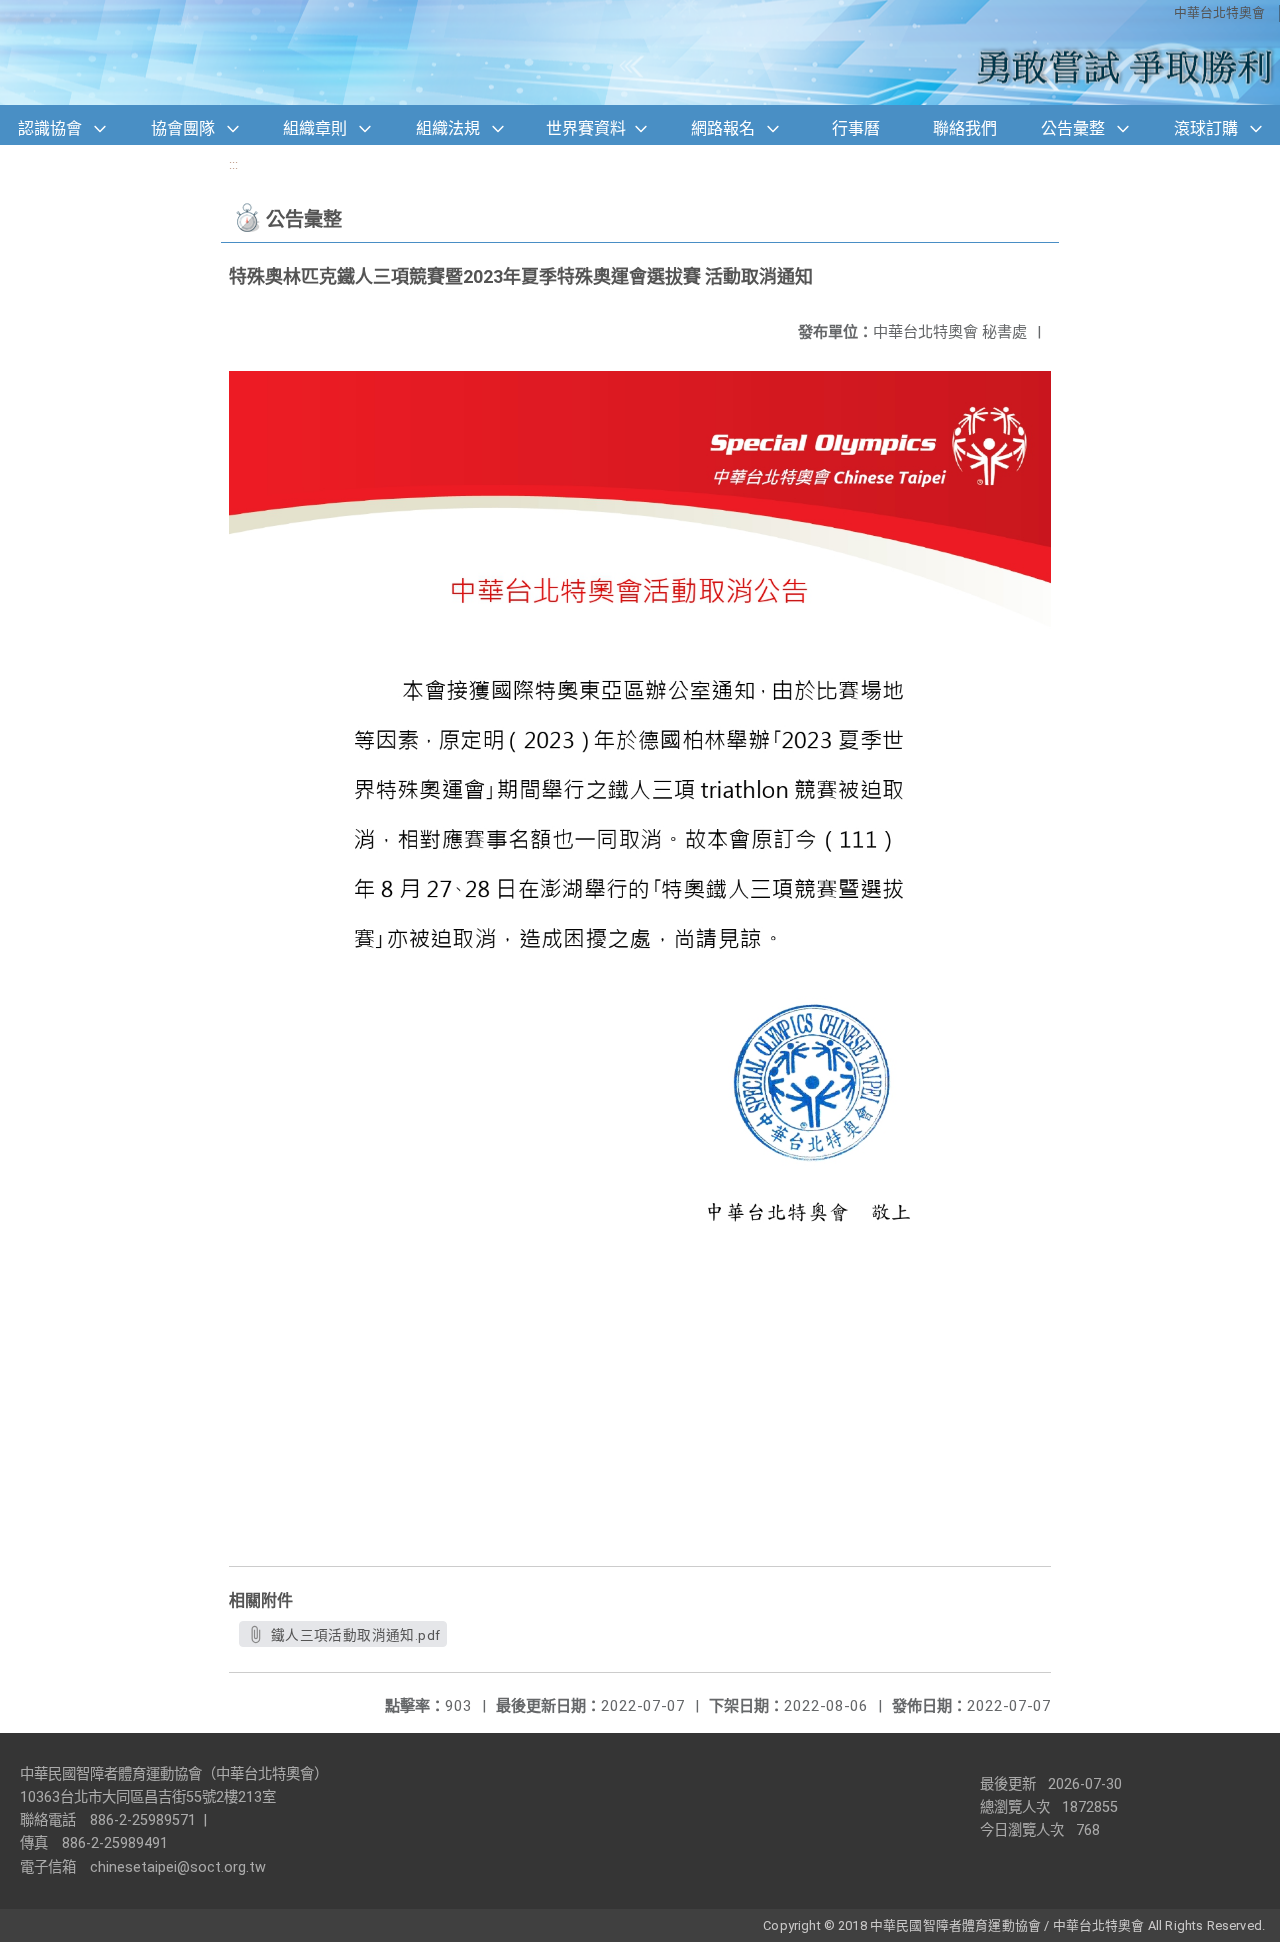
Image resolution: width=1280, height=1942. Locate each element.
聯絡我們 (965, 128)
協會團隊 (183, 128)
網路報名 (723, 128)
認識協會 (50, 128)
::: (233, 164)
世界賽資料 (586, 128)
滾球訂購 (1206, 128)
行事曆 (856, 128)
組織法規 (448, 128)
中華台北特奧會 (1219, 12)
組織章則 (315, 128)
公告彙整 (1073, 128)
